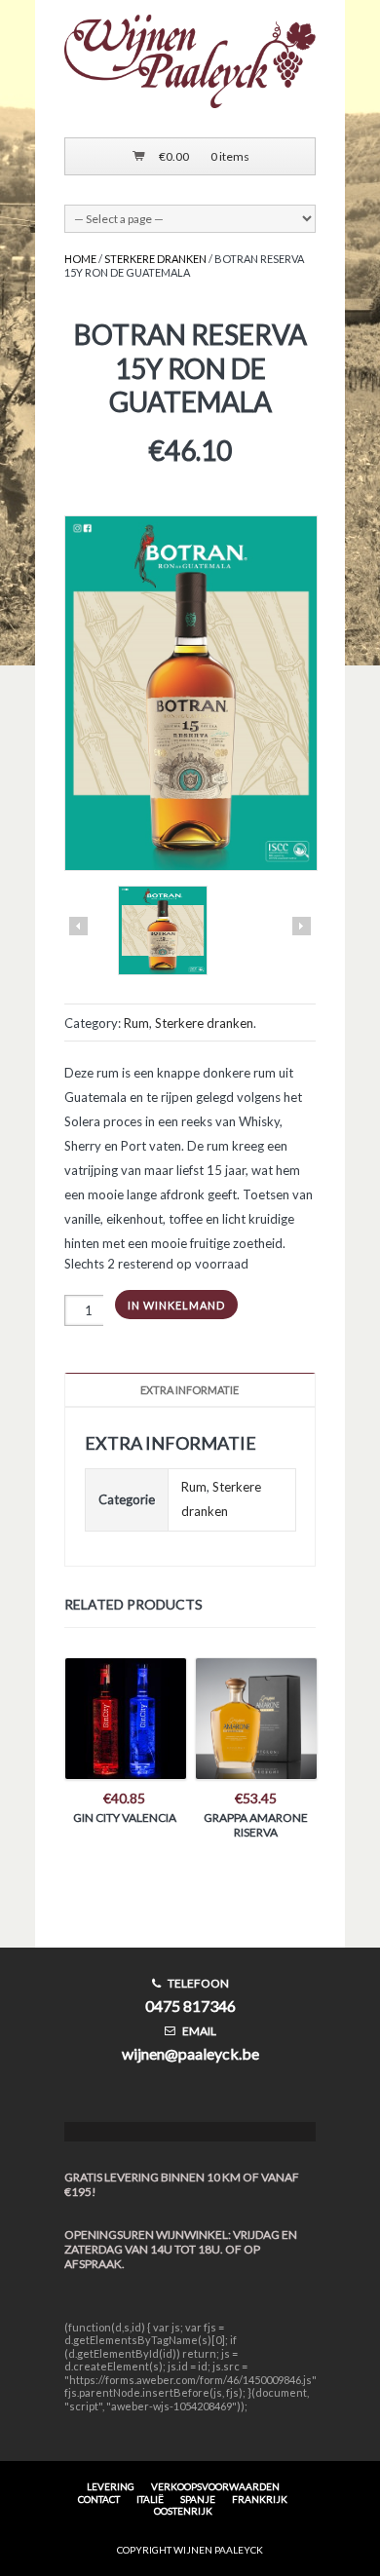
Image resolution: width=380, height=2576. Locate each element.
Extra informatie (190, 1390)
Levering (111, 2486)
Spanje (198, 2499)
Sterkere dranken (155, 259)
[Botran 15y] (163, 932)
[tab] (190, 1390)
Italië (150, 2499)
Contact (99, 2499)
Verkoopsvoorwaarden (215, 2486)
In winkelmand (176, 1305)
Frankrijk (260, 2499)
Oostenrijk (183, 2511)
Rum (136, 1023)
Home (80, 259)
